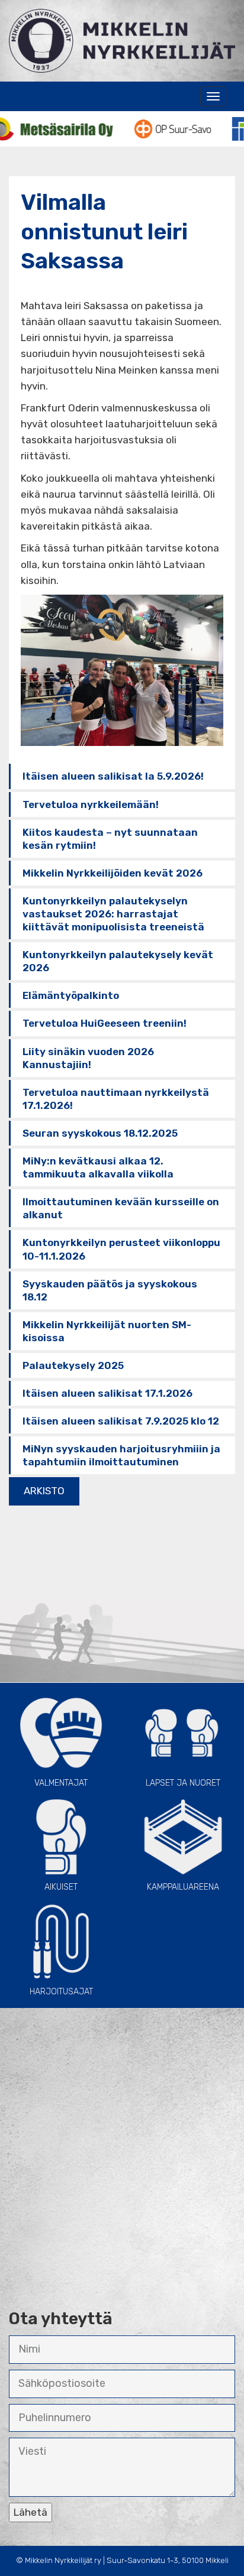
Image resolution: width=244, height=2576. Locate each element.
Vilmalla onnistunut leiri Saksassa (104, 231)
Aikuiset (61, 1888)
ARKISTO (44, 1491)
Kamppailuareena (183, 1888)
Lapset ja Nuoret (183, 1783)
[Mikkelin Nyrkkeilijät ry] (122, 40)
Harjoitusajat (61, 1992)
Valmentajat (61, 1783)
